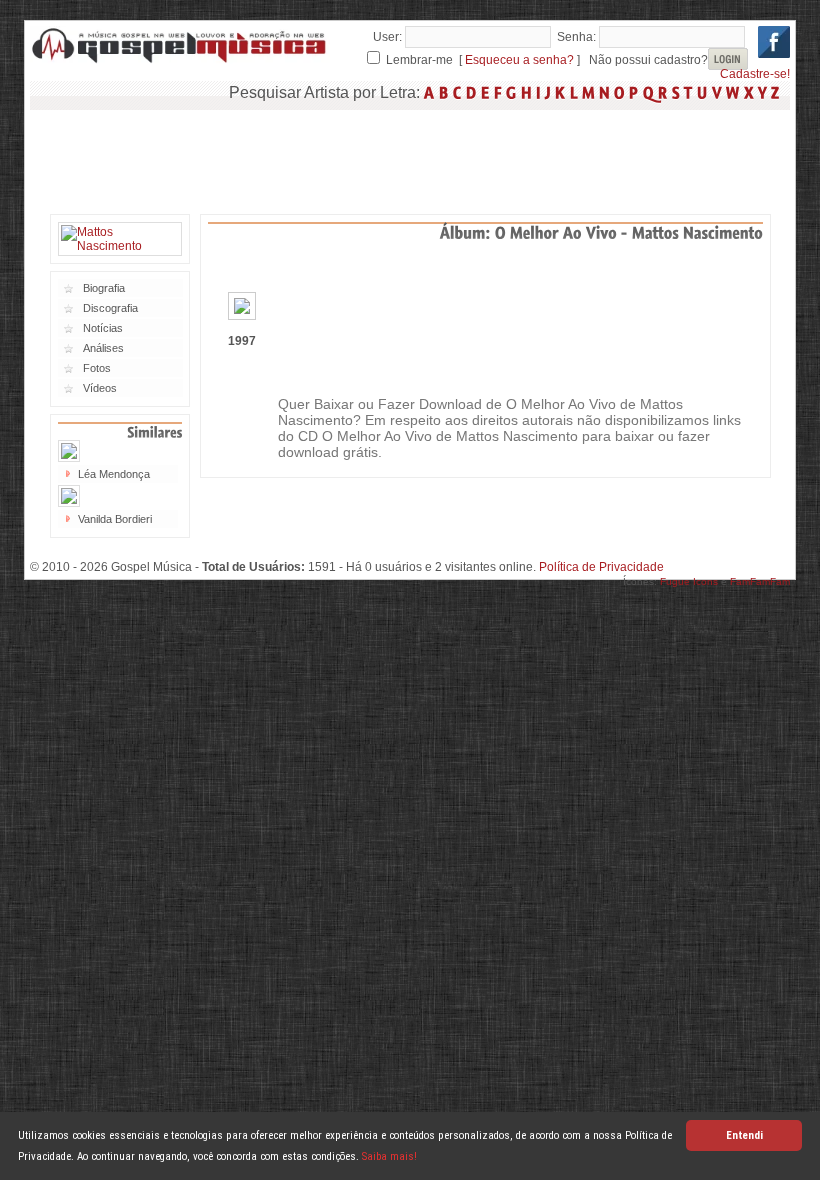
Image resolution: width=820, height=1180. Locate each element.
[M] (588, 92)
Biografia (104, 288)
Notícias (103, 328)
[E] (485, 92)
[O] (619, 92)
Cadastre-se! (755, 74)
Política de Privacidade (601, 567)
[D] (471, 92)
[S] (676, 92)
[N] (604, 92)
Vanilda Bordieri (115, 519)
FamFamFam (760, 581)
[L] (574, 92)
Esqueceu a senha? (519, 60)
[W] (733, 92)
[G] (511, 92)
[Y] (762, 92)
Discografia (110, 308)
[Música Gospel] (180, 60)
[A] (429, 92)
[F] (498, 92)
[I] (538, 92)
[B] (444, 92)
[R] (663, 92)
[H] (526, 92)
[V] (717, 92)
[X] (749, 92)
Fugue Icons (689, 581)
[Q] (648, 92)
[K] (560, 92)
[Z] (775, 92)
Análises (103, 348)
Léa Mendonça (114, 474)
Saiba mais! (389, 1156)
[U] (702, 92)
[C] (457, 92)
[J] (548, 92)
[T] (688, 92)
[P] (634, 92)
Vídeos (100, 388)
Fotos (97, 368)
